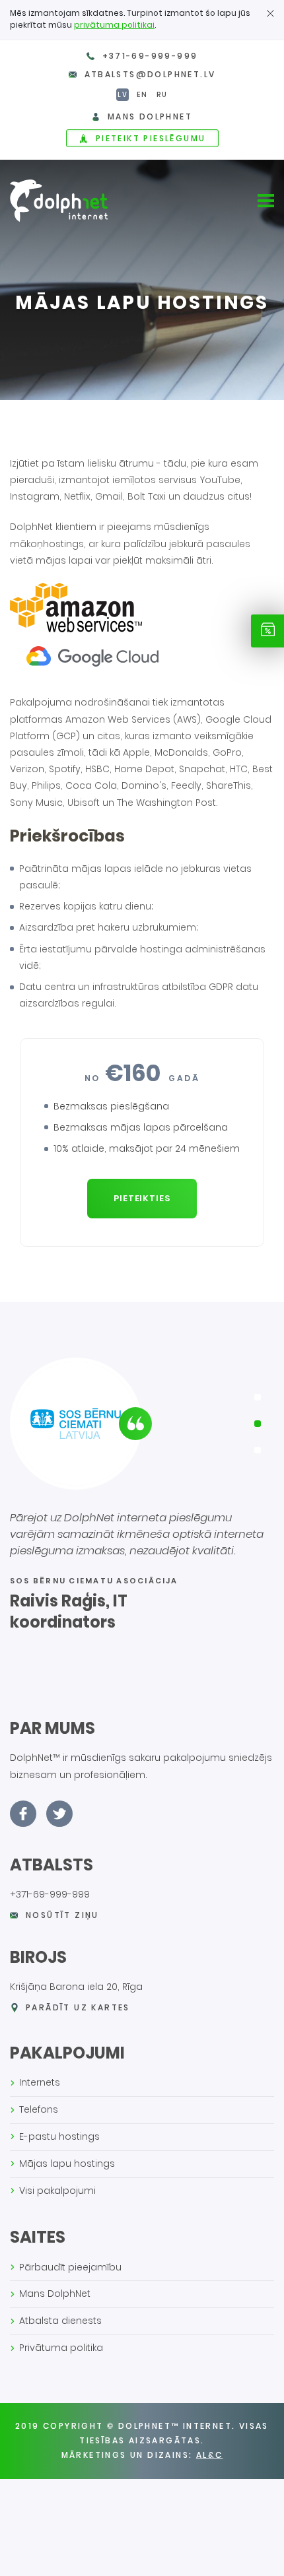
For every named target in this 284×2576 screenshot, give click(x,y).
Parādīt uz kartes (78, 2007)
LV (123, 95)
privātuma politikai (114, 25)
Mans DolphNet (55, 2294)
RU (162, 95)
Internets (40, 2082)
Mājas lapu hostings (67, 2163)
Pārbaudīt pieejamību (70, 2267)
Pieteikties (142, 1198)
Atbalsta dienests (60, 2321)
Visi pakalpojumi (57, 2191)
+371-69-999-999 (150, 56)
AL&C (210, 2455)
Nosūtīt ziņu (62, 1915)
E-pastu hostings (59, 2136)
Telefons (39, 2109)
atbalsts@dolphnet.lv (150, 74)
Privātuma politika (61, 2348)
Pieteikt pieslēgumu (151, 138)
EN (142, 95)
